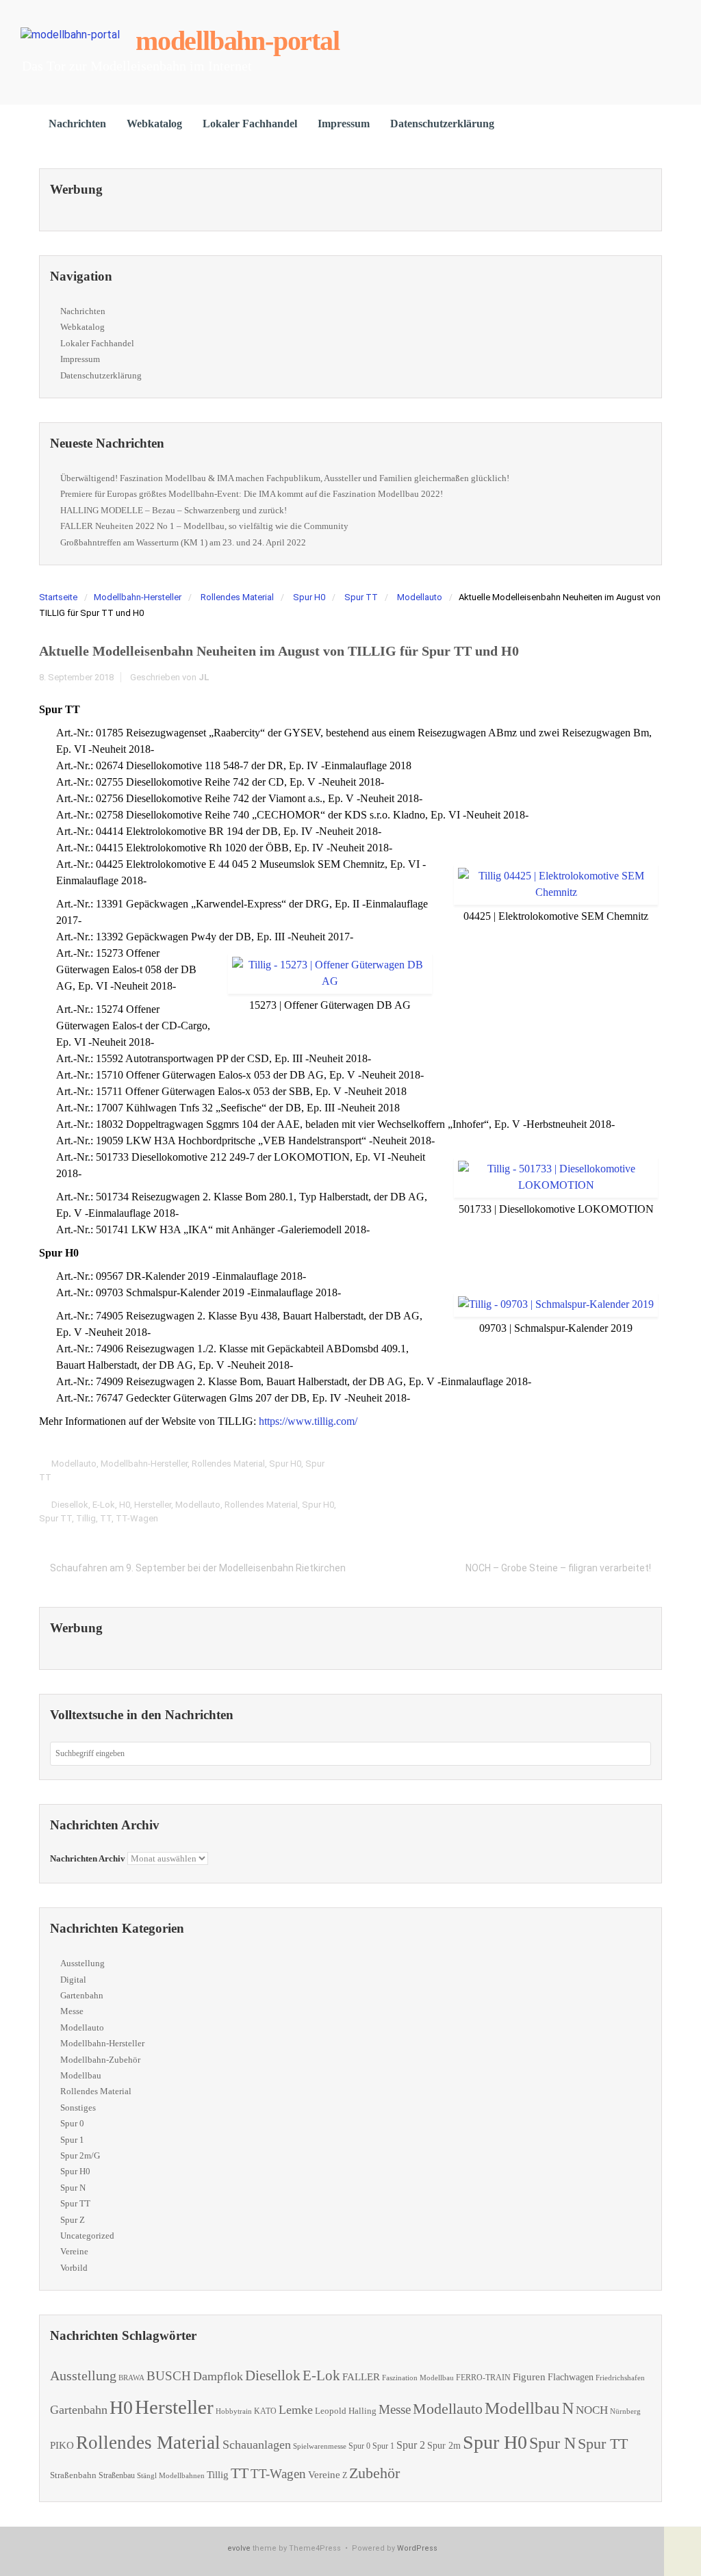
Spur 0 (72, 2123)
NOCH (592, 2410)
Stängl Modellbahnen (171, 2475)
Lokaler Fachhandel (250, 124)
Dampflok (218, 2376)
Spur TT (361, 597)
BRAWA (131, 2378)
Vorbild (74, 2268)
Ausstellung (82, 1963)
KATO (265, 2411)
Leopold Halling (346, 2411)
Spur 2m (444, 2446)
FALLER (361, 2377)
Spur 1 (72, 2140)
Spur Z (73, 2220)
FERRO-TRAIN (483, 2378)
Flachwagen (571, 2377)
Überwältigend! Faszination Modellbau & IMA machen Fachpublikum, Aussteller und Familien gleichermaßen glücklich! (285, 478)
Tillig (86, 1518)
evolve (239, 2548)
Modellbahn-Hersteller (138, 597)
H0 (125, 1505)
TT (106, 1518)
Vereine (74, 2251)
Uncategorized (87, 2236)
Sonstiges (78, 2108)
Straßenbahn (73, 2475)
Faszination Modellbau (418, 2378)
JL (204, 677)
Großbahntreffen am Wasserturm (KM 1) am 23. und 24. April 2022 (183, 542)
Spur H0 (309, 597)
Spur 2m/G (80, 2155)
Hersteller (153, 1505)
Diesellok (70, 1505)
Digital (73, 1980)
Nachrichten (77, 124)
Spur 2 (411, 2445)
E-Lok (104, 1505)
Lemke (296, 2410)
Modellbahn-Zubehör (100, 2060)
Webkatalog (154, 124)
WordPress (417, 2548)
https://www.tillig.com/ (308, 1421)
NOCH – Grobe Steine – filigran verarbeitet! (558, 1568)
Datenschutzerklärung (442, 124)
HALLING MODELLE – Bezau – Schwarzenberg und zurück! (174, 510)
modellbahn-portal (238, 41)
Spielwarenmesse (320, 2446)
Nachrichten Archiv (88, 1858)
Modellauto (420, 597)
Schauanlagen (257, 2445)
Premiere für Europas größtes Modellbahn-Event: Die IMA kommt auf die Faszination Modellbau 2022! (252, 494)
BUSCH (169, 2376)
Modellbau (81, 2075)
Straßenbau (117, 2475)
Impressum (344, 124)
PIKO (62, 2445)
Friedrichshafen (620, 2378)
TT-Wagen (137, 1518)
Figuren (529, 2377)
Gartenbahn (82, 1995)
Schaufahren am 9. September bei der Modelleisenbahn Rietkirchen (198, 1568)
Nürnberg (625, 2411)
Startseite (58, 597)
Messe (72, 2011)
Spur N (73, 2188)
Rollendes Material (237, 597)
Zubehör (374, 2473)
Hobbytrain (234, 2411)
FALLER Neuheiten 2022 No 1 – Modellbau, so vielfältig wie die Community (204, 526)
